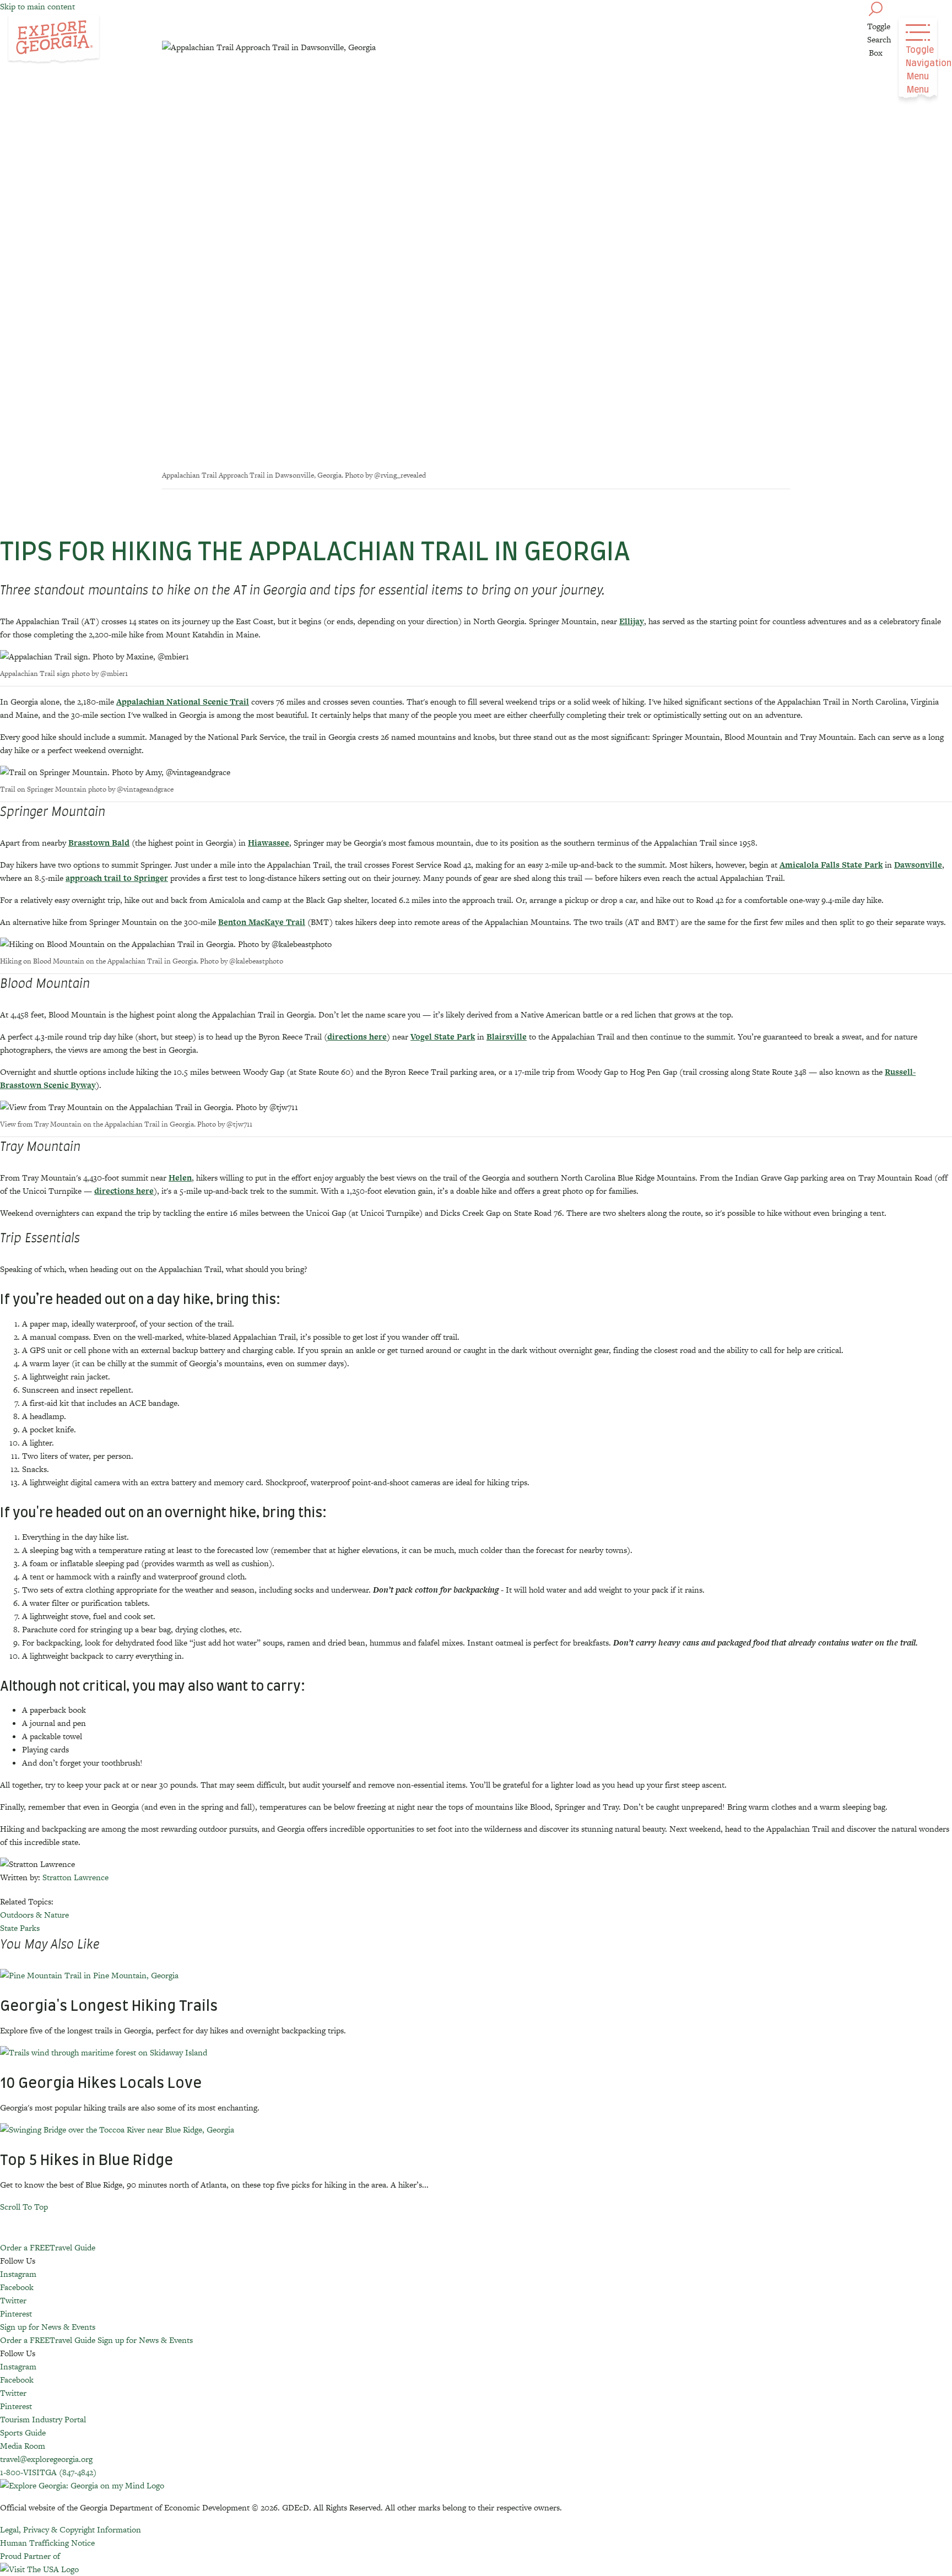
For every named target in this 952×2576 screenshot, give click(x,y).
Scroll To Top (24, 2207)
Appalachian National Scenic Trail (183, 702)
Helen (180, 1178)
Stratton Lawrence (75, 1877)
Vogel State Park (443, 1037)
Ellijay (632, 621)
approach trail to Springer (117, 878)
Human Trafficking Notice (47, 2543)
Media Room (23, 2446)
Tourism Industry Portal (43, 2419)
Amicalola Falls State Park (831, 865)
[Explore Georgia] (54, 40)
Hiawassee (269, 843)
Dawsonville (918, 865)
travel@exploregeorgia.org (46, 2459)
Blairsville (507, 1037)
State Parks (20, 1928)
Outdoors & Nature (34, 1915)
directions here (357, 1037)
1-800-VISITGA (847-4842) (48, 2472)
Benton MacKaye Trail (262, 922)
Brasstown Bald (99, 843)
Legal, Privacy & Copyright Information (71, 2529)
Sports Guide (23, 2432)
